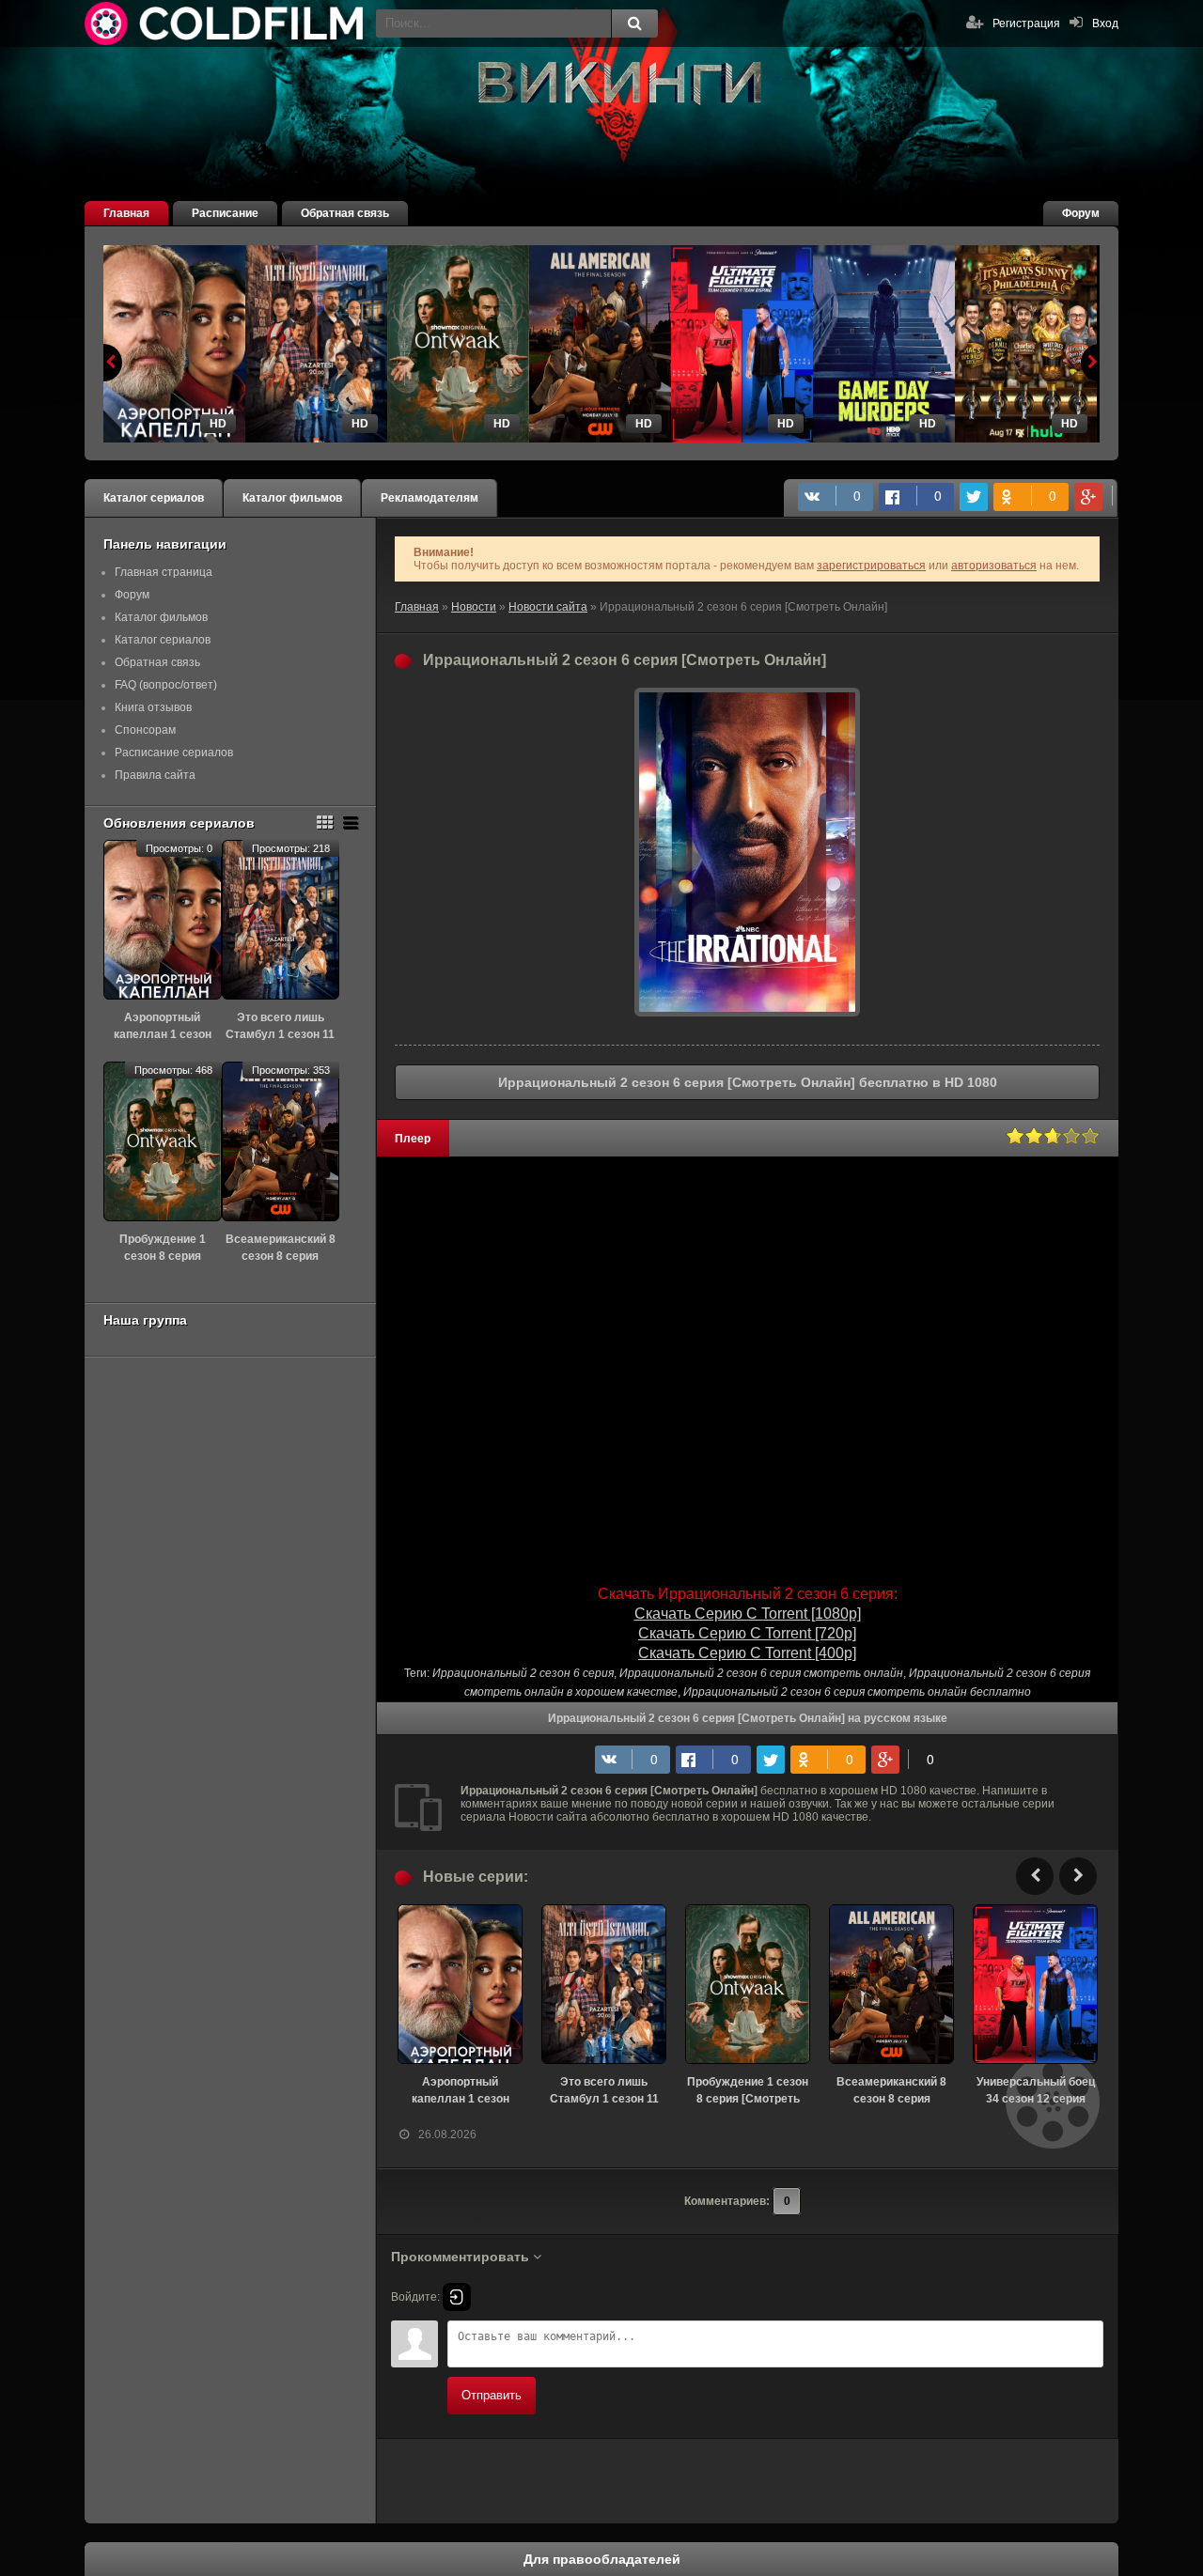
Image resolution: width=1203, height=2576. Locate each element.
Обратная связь (345, 213)
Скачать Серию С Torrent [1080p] (748, 1614)
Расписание (225, 213)
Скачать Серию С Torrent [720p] (747, 1633)
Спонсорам (145, 730)
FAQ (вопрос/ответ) (166, 685)
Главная (126, 213)
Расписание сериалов (174, 753)
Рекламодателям (430, 498)
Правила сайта (155, 775)
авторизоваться (994, 566)
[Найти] (634, 23)
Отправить (492, 2395)
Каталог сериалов (154, 498)
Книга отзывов (153, 707)
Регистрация (1026, 23)
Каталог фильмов (292, 498)
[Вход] (457, 2297)
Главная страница (164, 572)
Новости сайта (548, 607)
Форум (1081, 213)
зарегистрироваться (871, 566)
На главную (226, 23)
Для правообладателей (602, 2559)
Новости (474, 607)
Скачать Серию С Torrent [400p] (747, 1653)
